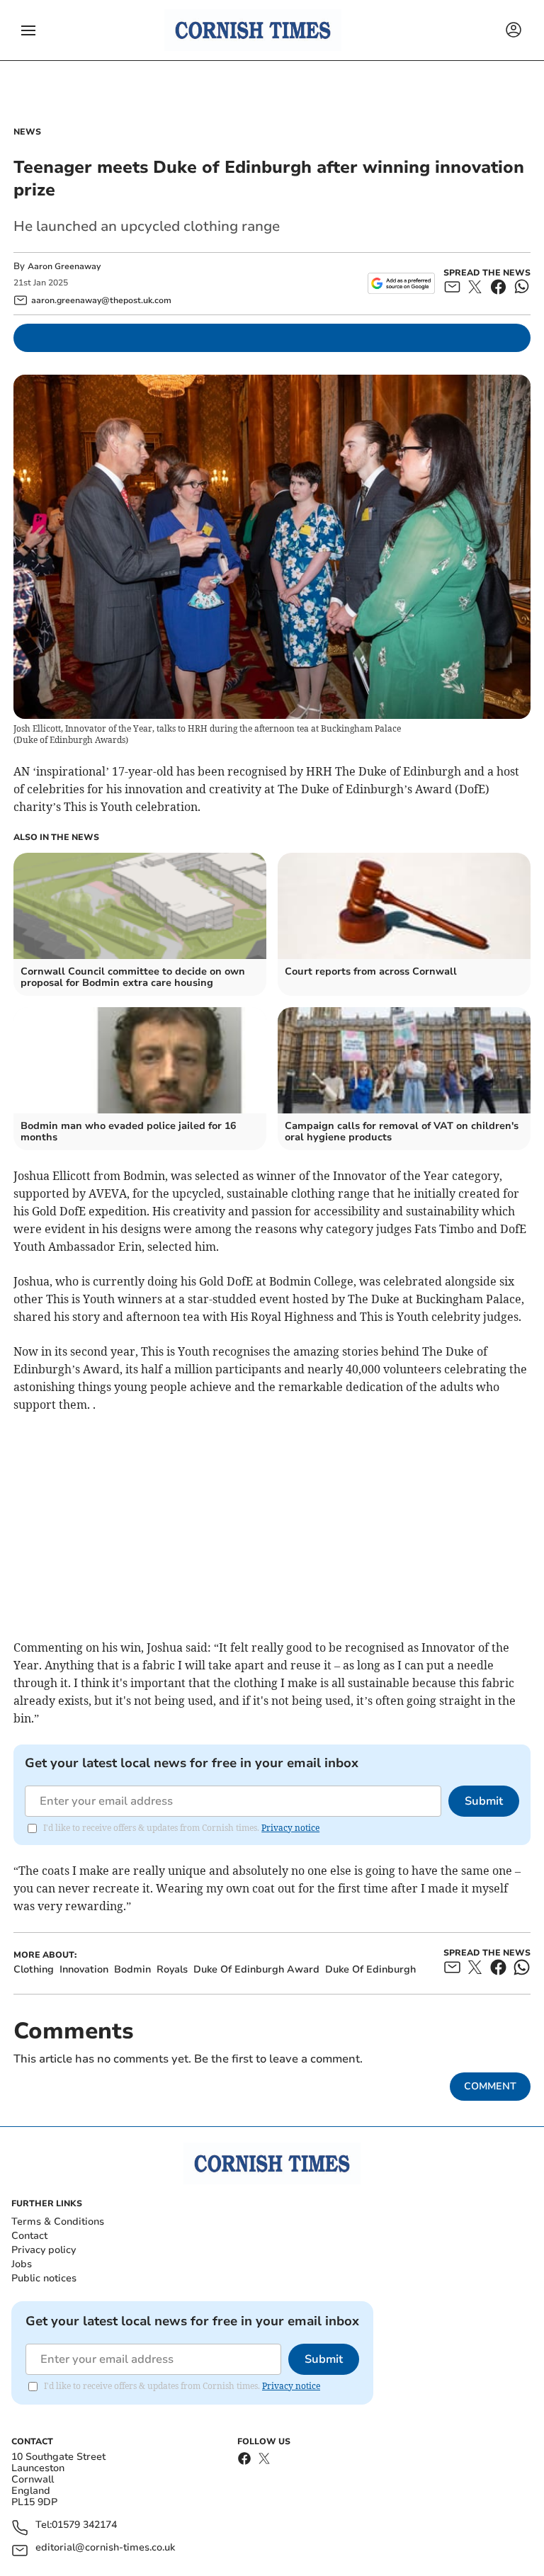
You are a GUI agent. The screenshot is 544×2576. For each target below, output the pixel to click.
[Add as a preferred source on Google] (401, 283)
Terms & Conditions (58, 2222)
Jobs (22, 2264)
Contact (29, 2236)
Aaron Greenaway (64, 266)
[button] (28, 30)
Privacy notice (290, 1828)
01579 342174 (84, 2525)
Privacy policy (44, 2250)
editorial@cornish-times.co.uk (105, 2548)
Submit (484, 1801)
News (27, 132)
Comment (490, 2086)
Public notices (44, 2278)
